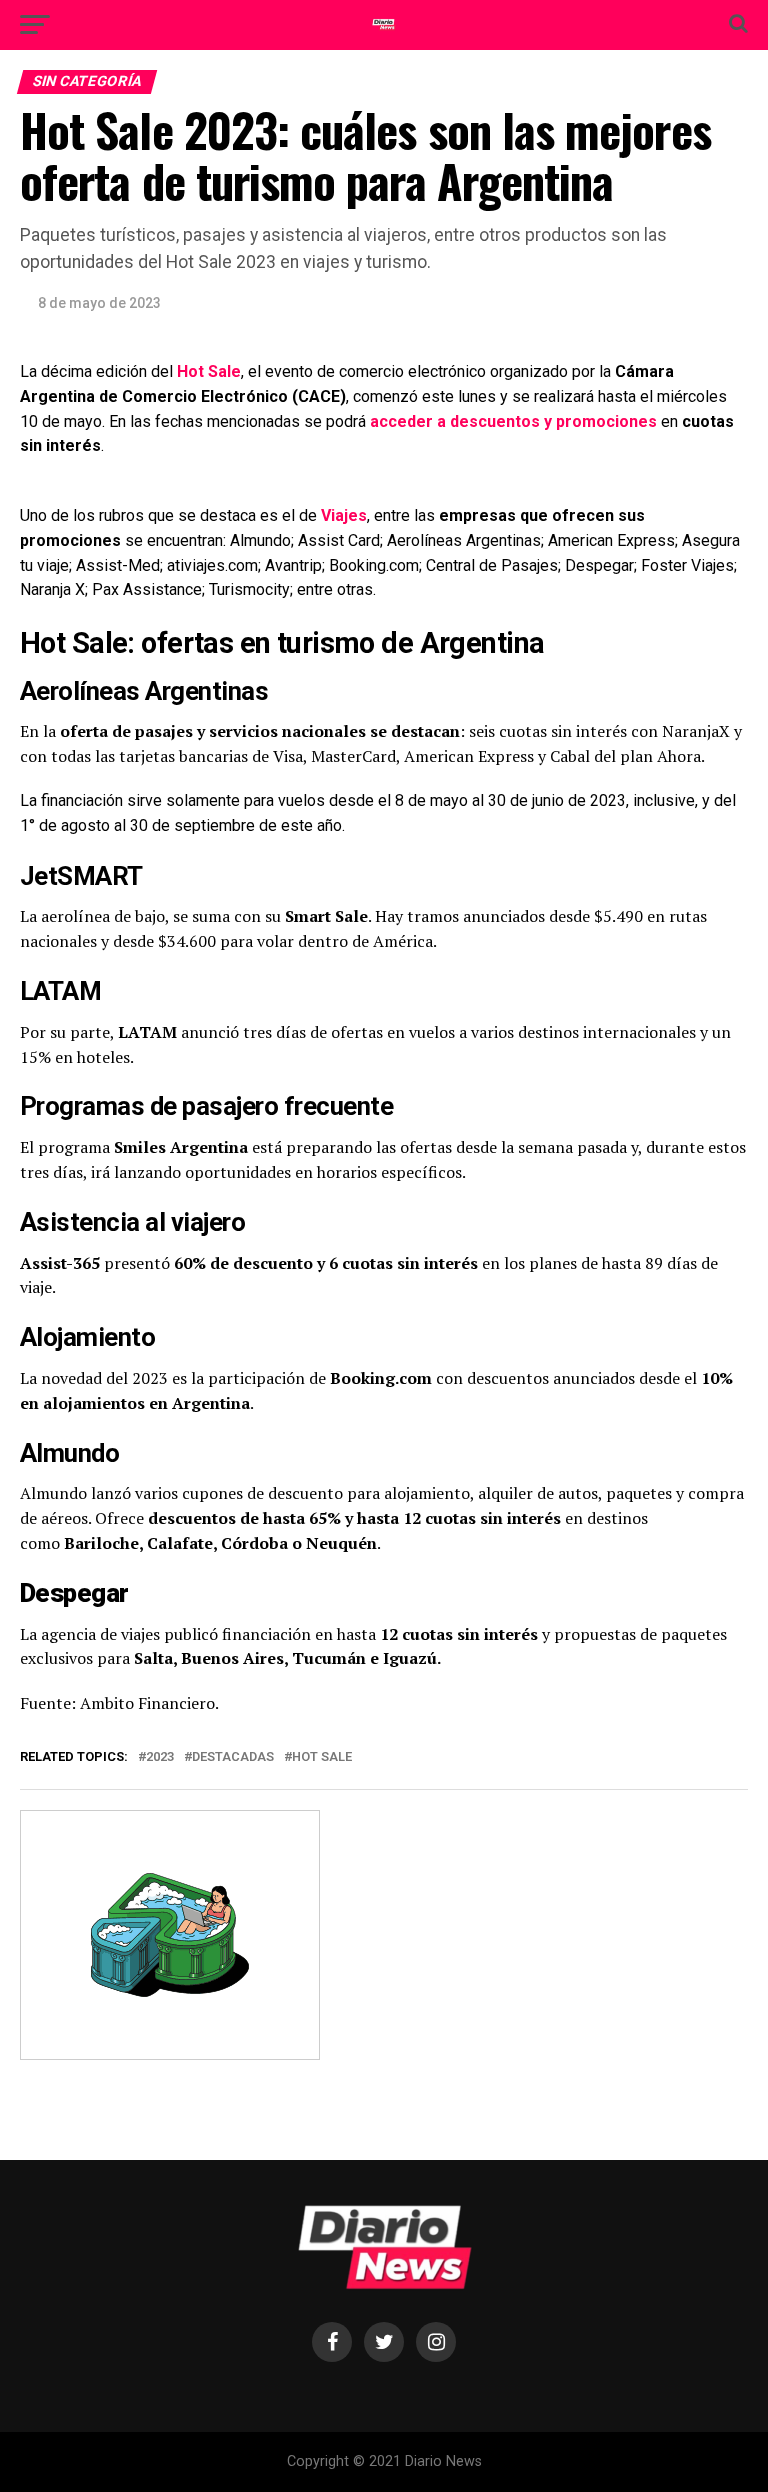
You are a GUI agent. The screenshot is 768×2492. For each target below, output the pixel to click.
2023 (160, 1757)
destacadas (233, 1757)
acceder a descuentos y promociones (513, 421)
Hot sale (322, 1757)
